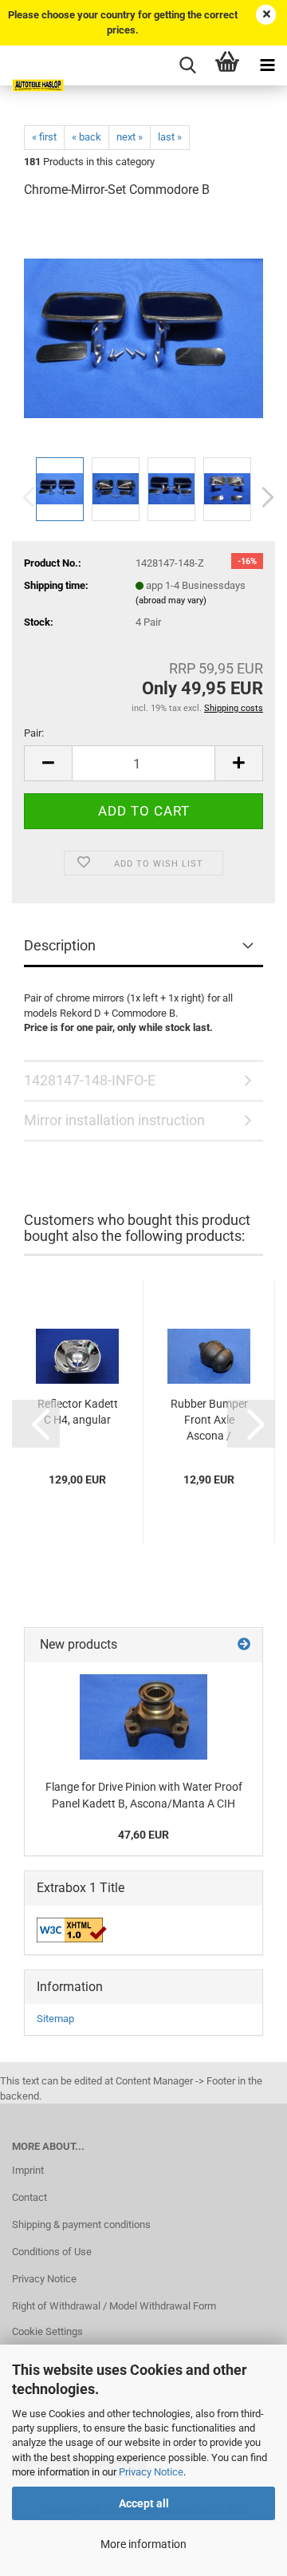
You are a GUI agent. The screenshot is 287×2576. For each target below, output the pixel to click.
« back (86, 137)
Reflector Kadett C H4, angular (78, 1412)
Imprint (28, 2170)
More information (143, 2544)
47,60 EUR (143, 1835)
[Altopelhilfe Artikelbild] (143, 1717)
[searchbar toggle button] (187, 65)
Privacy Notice (151, 2472)
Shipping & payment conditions (81, 2224)
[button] (263, 497)
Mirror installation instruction (114, 1120)
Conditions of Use (52, 2252)
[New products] (244, 1645)
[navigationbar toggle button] (267, 65)
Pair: (34, 733)
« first (44, 137)
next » (130, 137)
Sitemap (55, 2019)
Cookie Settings (47, 2331)
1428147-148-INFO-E (90, 1080)
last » (170, 137)
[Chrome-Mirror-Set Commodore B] (143, 332)
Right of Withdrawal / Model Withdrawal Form (114, 2306)
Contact (29, 2197)
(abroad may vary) (171, 601)
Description (60, 945)
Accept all (144, 2503)
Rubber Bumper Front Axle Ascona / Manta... (209, 1420)
